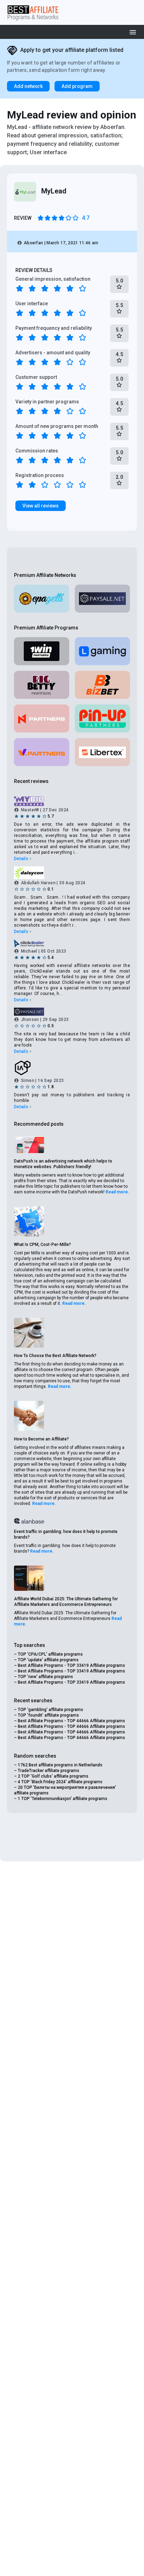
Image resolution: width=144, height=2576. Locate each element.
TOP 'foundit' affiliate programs (48, 1715)
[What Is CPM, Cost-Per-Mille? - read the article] (29, 1221)
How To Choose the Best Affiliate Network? (55, 1356)
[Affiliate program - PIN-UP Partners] (102, 718)
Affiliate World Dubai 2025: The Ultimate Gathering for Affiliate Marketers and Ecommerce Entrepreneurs (66, 1602)
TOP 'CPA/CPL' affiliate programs (50, 1654)
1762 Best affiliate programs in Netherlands (60, 1765)
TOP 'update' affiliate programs (48, 1660)
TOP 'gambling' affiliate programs (51, 1710)
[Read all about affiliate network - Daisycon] (72, 873)
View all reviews (41, 506)
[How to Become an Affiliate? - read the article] (29, 1416)
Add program (77, 86)
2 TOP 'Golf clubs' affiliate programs (53, 1776)
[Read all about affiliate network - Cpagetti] (42, 599)
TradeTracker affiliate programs (49, 1771)
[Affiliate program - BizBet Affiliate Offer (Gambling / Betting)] (102, 685)
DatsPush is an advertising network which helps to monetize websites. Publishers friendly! (63, 1164)
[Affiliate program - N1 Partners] (42, 718)
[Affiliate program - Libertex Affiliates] (102, 752)
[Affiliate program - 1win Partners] (42, 651)
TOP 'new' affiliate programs (45, 1677)
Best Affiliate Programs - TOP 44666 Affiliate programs (71, 1721)
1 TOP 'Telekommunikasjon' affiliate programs (63, 1799)
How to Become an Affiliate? (41, 1439)
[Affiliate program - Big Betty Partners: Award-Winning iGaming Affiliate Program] (42, 685)
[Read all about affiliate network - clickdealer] (72, 943)
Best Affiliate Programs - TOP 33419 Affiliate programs (71, 1665)
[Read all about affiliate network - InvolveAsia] (72, 1068)
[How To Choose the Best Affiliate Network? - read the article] (29, 1333)
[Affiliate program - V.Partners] (42, 752)
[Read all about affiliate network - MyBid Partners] (72, 801)
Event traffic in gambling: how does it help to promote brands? (66, 1534)
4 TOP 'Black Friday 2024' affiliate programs (60, 1782)
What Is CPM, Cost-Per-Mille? (42, 1245)
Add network (28, 86)
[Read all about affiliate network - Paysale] (102, 599)
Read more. (117, 1192)
